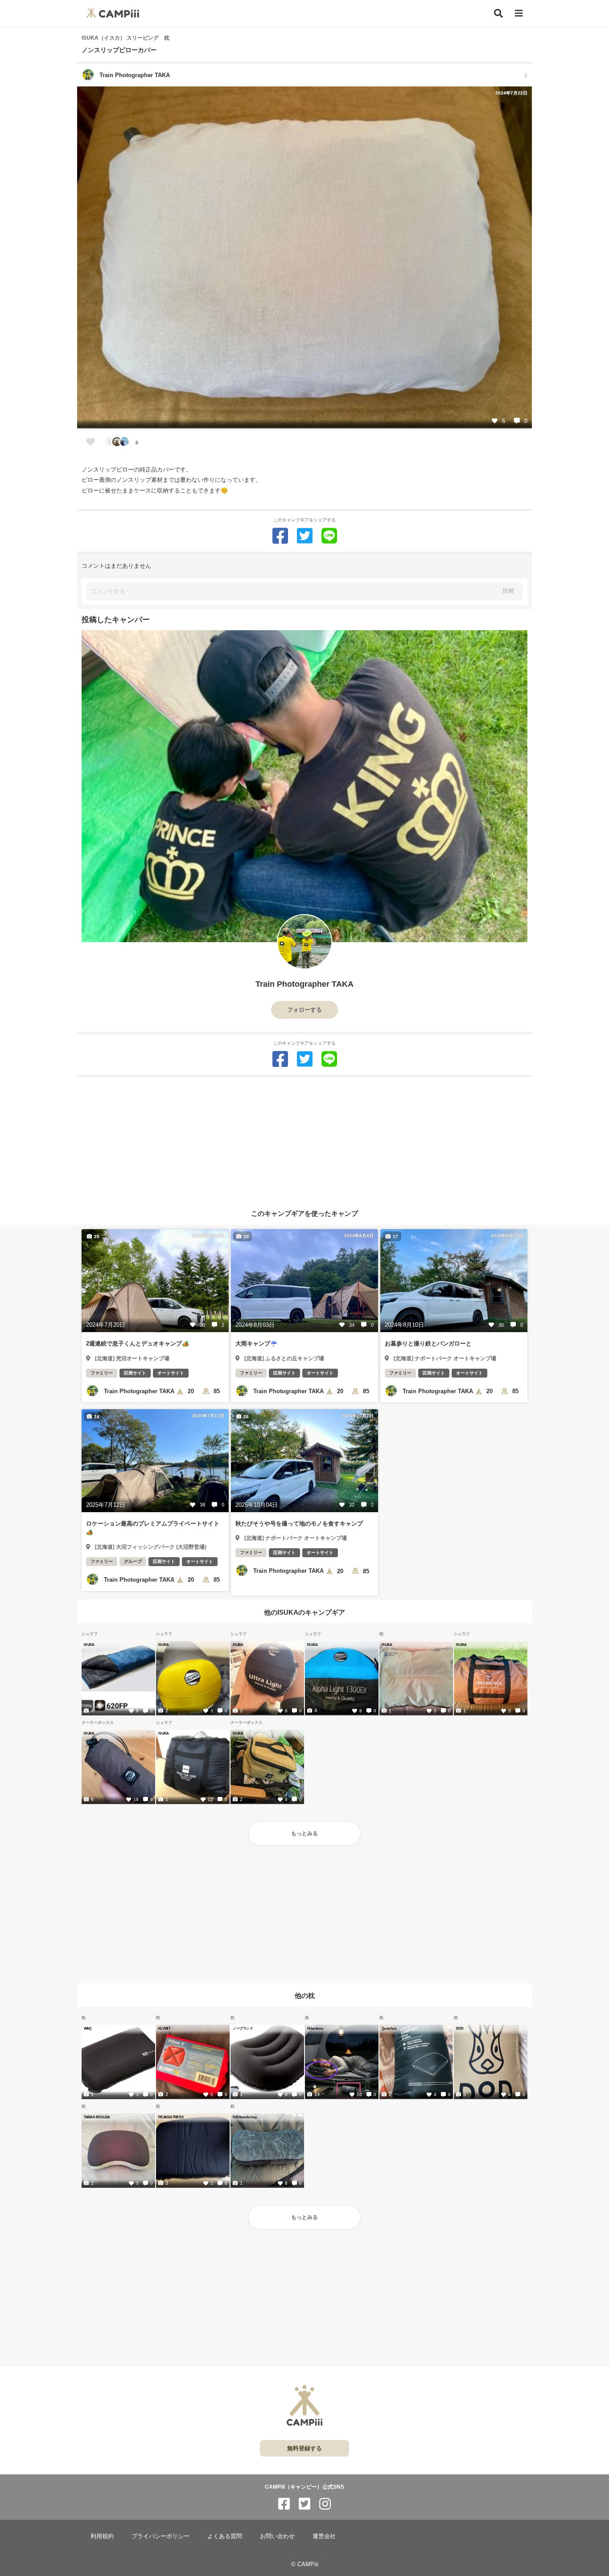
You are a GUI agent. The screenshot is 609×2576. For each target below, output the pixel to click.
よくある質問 (225, 2536)
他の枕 (305, 1996)
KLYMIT (164, 2028)
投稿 (508, 591)
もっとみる (304, 1834)
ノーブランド (243, 2028)
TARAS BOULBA (97, 2117)
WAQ (88, 2028)
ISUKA (89, 1645)
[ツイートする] (305, 536)
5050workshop (245, 2117)
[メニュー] (519, 14)
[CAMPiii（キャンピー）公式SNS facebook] (284, 2504)
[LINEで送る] (329, 536)
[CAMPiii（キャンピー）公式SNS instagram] (325, 2504)
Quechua (389, 2028)
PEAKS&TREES (171, 2117)
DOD (460, 2028)
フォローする (304, 1010)
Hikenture (315, 2028)
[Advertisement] (304, 1140)
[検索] (498, 13)
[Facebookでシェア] (280, 536)
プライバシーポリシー (160, 2536)
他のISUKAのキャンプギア (304, 1612)
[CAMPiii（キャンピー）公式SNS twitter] (304, 2504)
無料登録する (304, 2448)
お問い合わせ (277, 2536)
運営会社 (324, 2536)
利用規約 (102, 2536)
